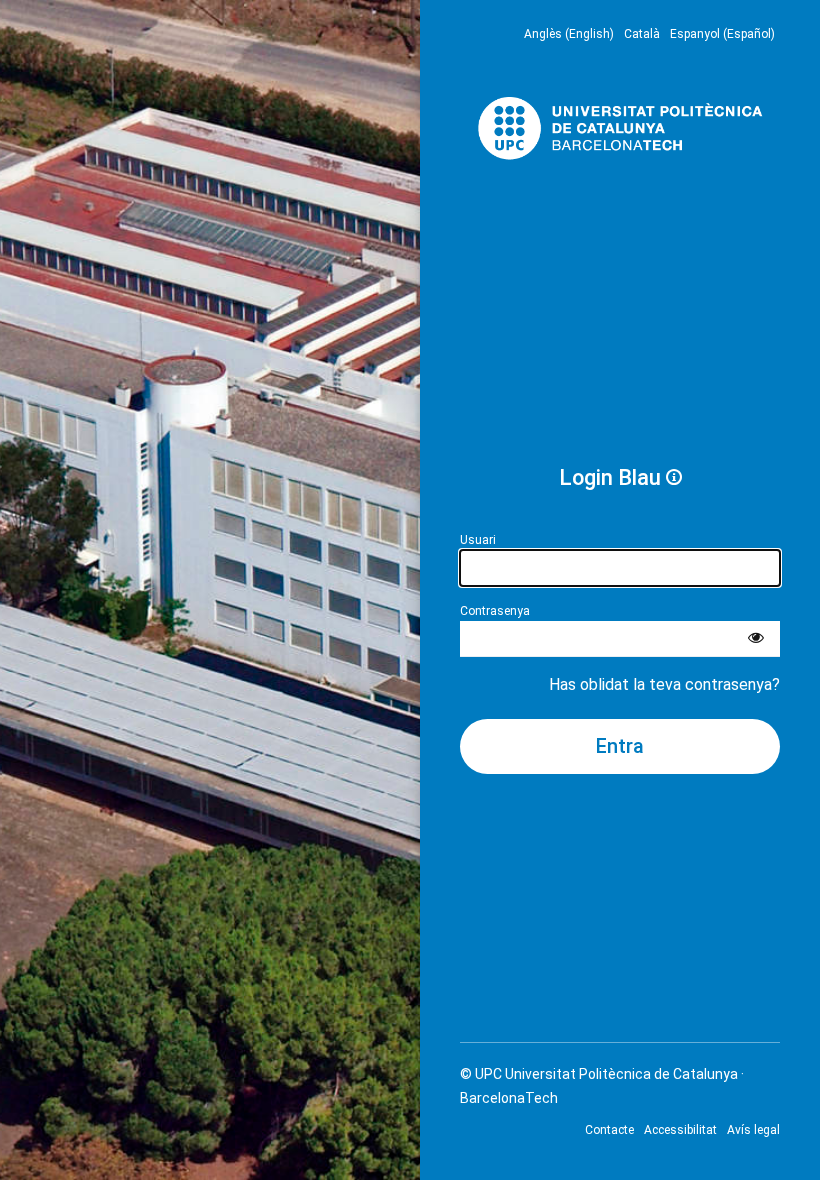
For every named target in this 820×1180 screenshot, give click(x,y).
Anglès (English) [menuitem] (569, 34)
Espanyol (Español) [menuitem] (722, 34)
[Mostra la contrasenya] (756, 639)
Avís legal (753, 1130)
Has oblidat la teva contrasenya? (664, 684)
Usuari (478, 540)
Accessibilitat (680, 1130)
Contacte (609, 1130)
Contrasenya (495, 611)
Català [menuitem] (642, 34)
